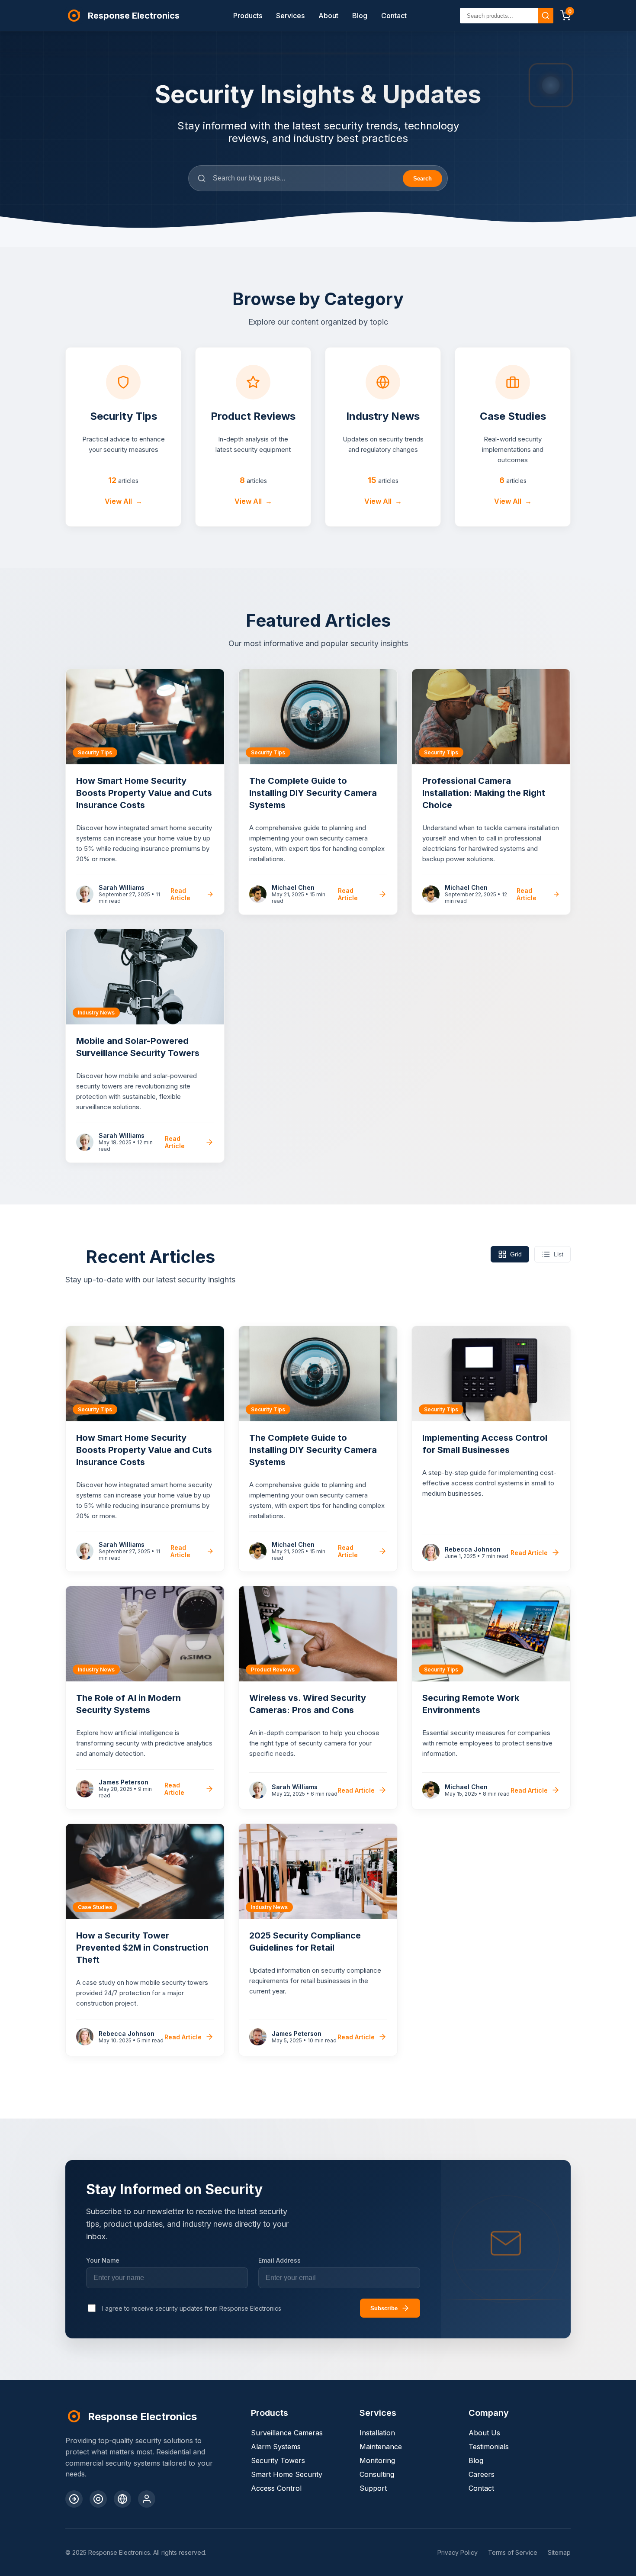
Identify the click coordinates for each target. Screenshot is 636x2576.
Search (422, 179)
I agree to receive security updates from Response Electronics (192, 2308)
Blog (360, 16)
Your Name (103, 2260)
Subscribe (384, 2308)
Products (248, 16)
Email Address (279, 2260)
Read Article (180, 894)
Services (290, 16)
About (328, 16)
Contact (394, 16)
